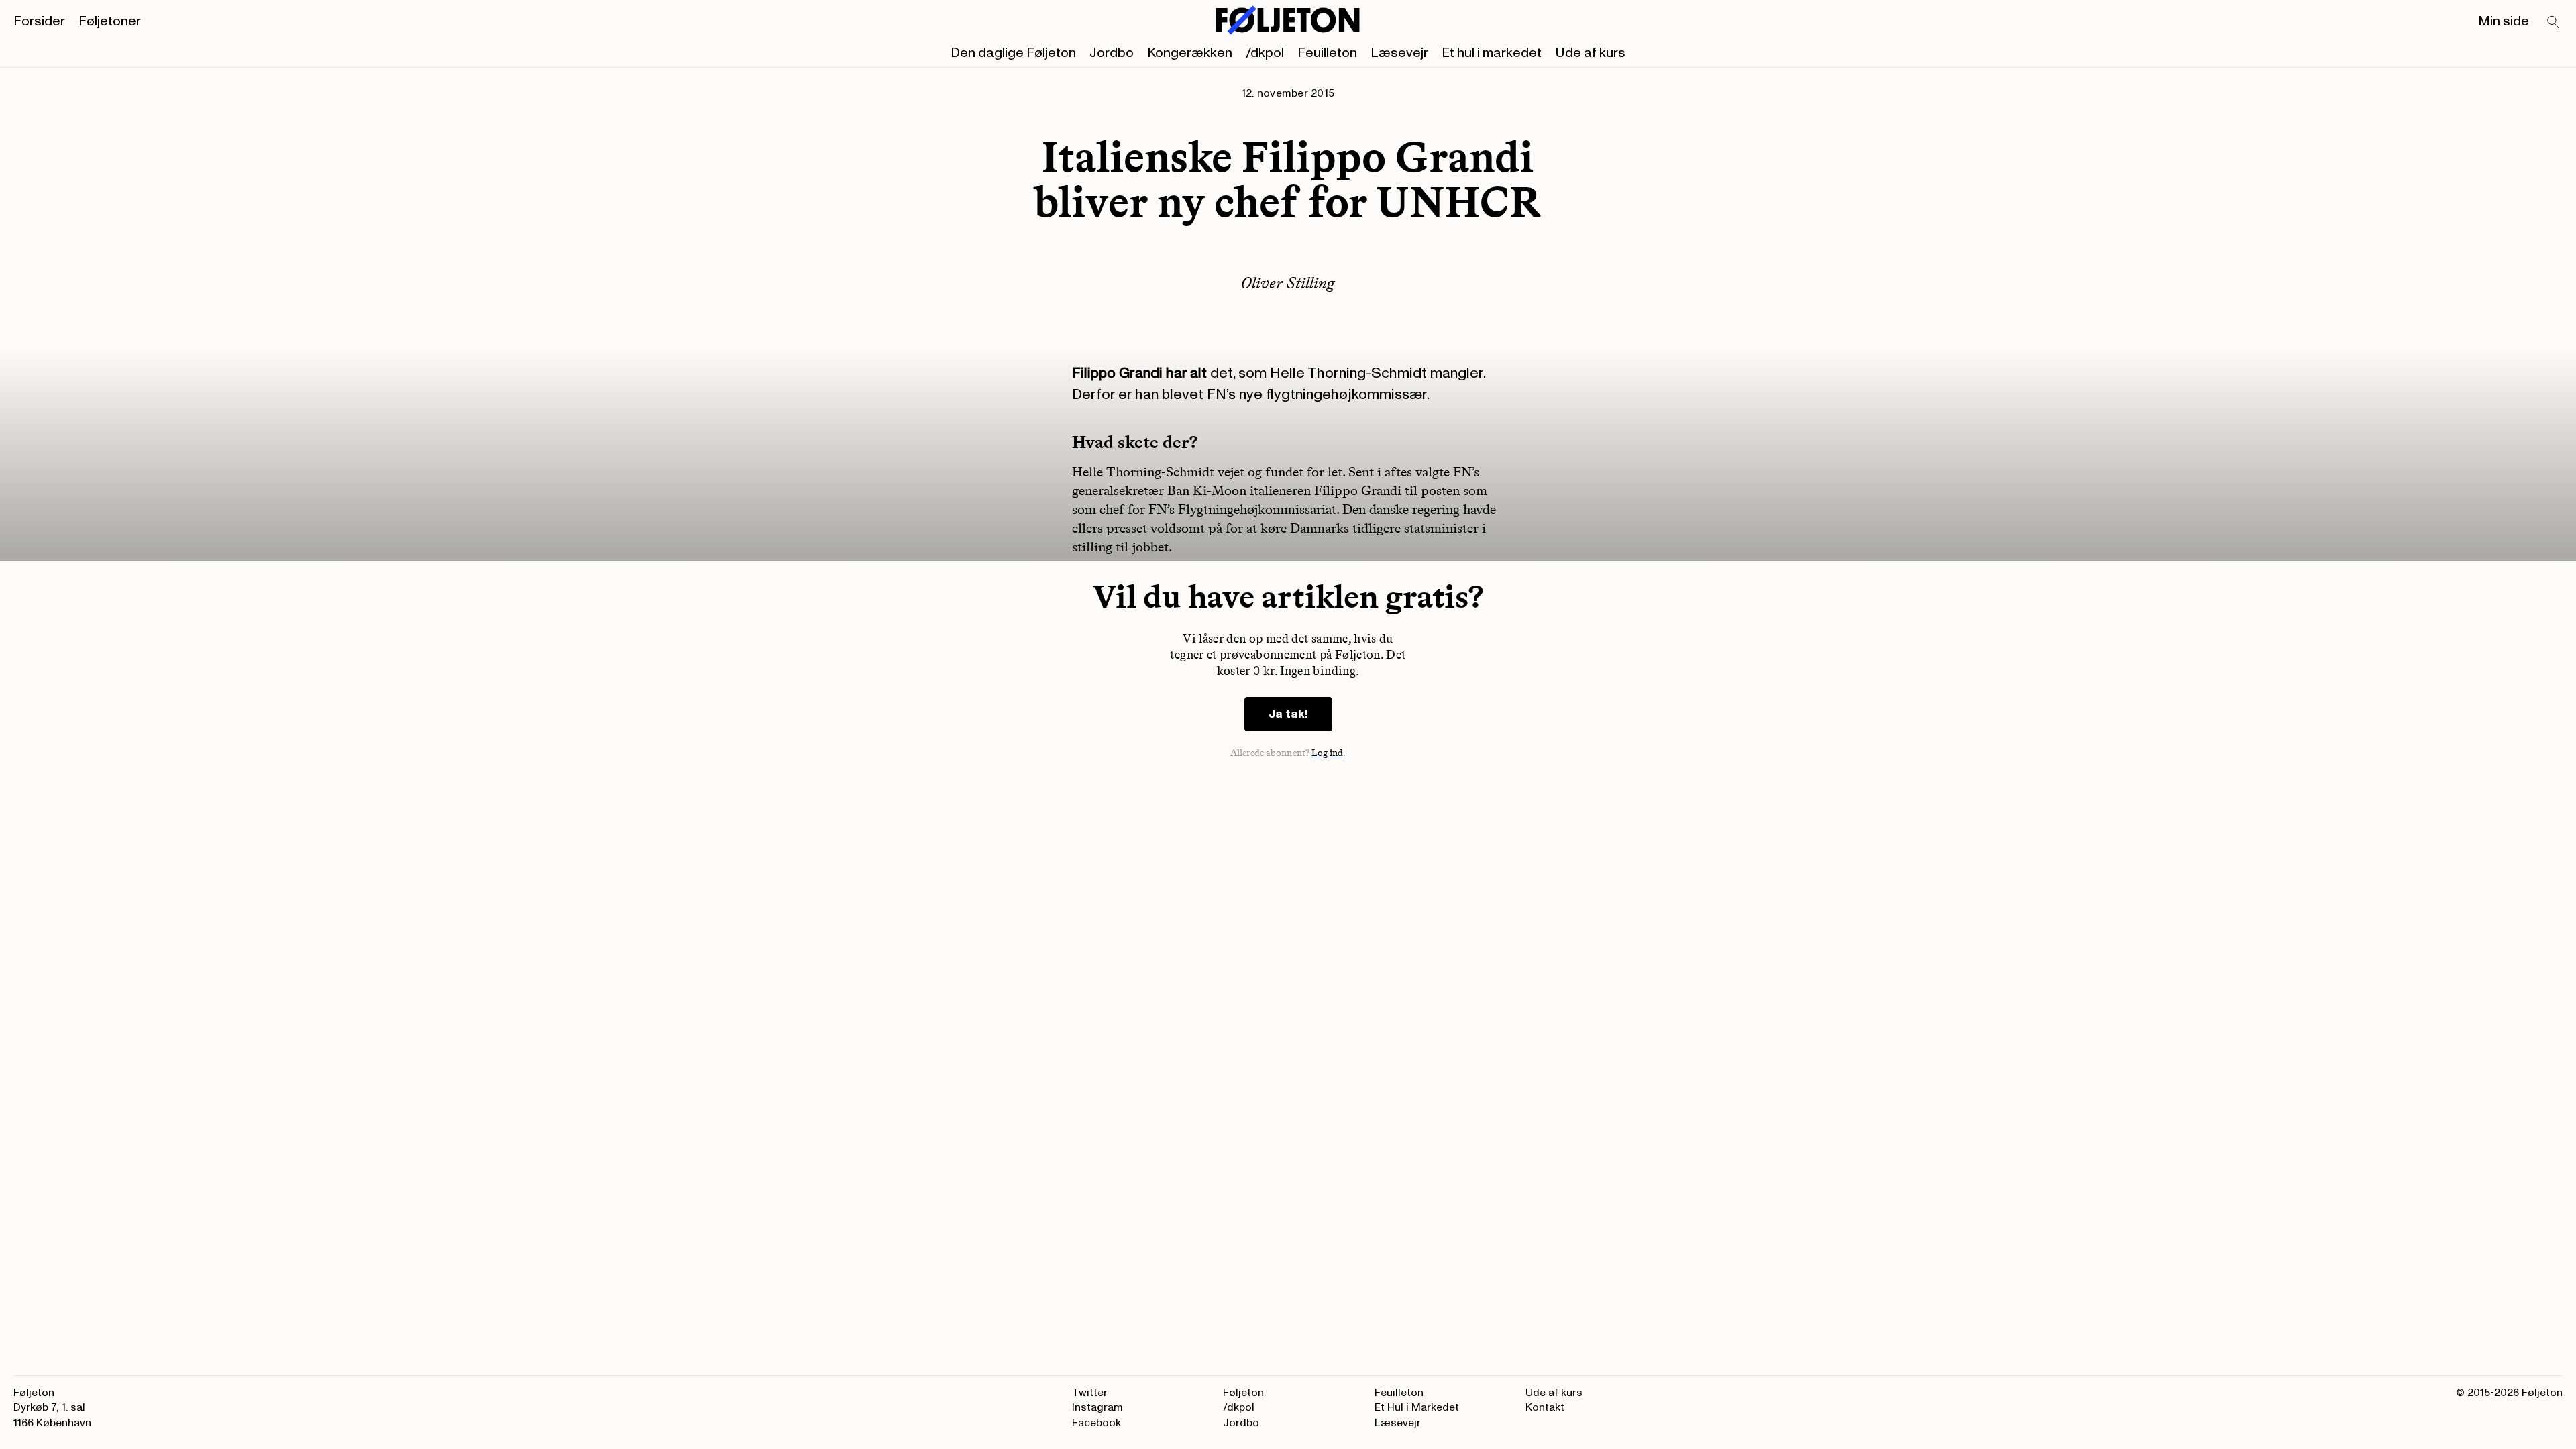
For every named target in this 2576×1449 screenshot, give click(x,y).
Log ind (1328, 753)
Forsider (39, 21)
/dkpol (1265, 53)
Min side (2504, 21)
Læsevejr (1399, 53)
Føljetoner (110, 21)
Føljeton (1243, 1393)
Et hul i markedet (1492, 53)
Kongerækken (1190, 53)
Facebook (1096, 1423)
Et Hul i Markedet (1417, 1407)
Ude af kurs (1590, 53)
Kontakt (1545, 1407)
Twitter (1090, 1393)
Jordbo (1112, 53)
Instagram (1097, 1407)
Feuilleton (1327, 53)
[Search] (2554, 23)
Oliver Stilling (1288, 283)
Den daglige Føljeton (1013, 53)
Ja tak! (1288, 714)
